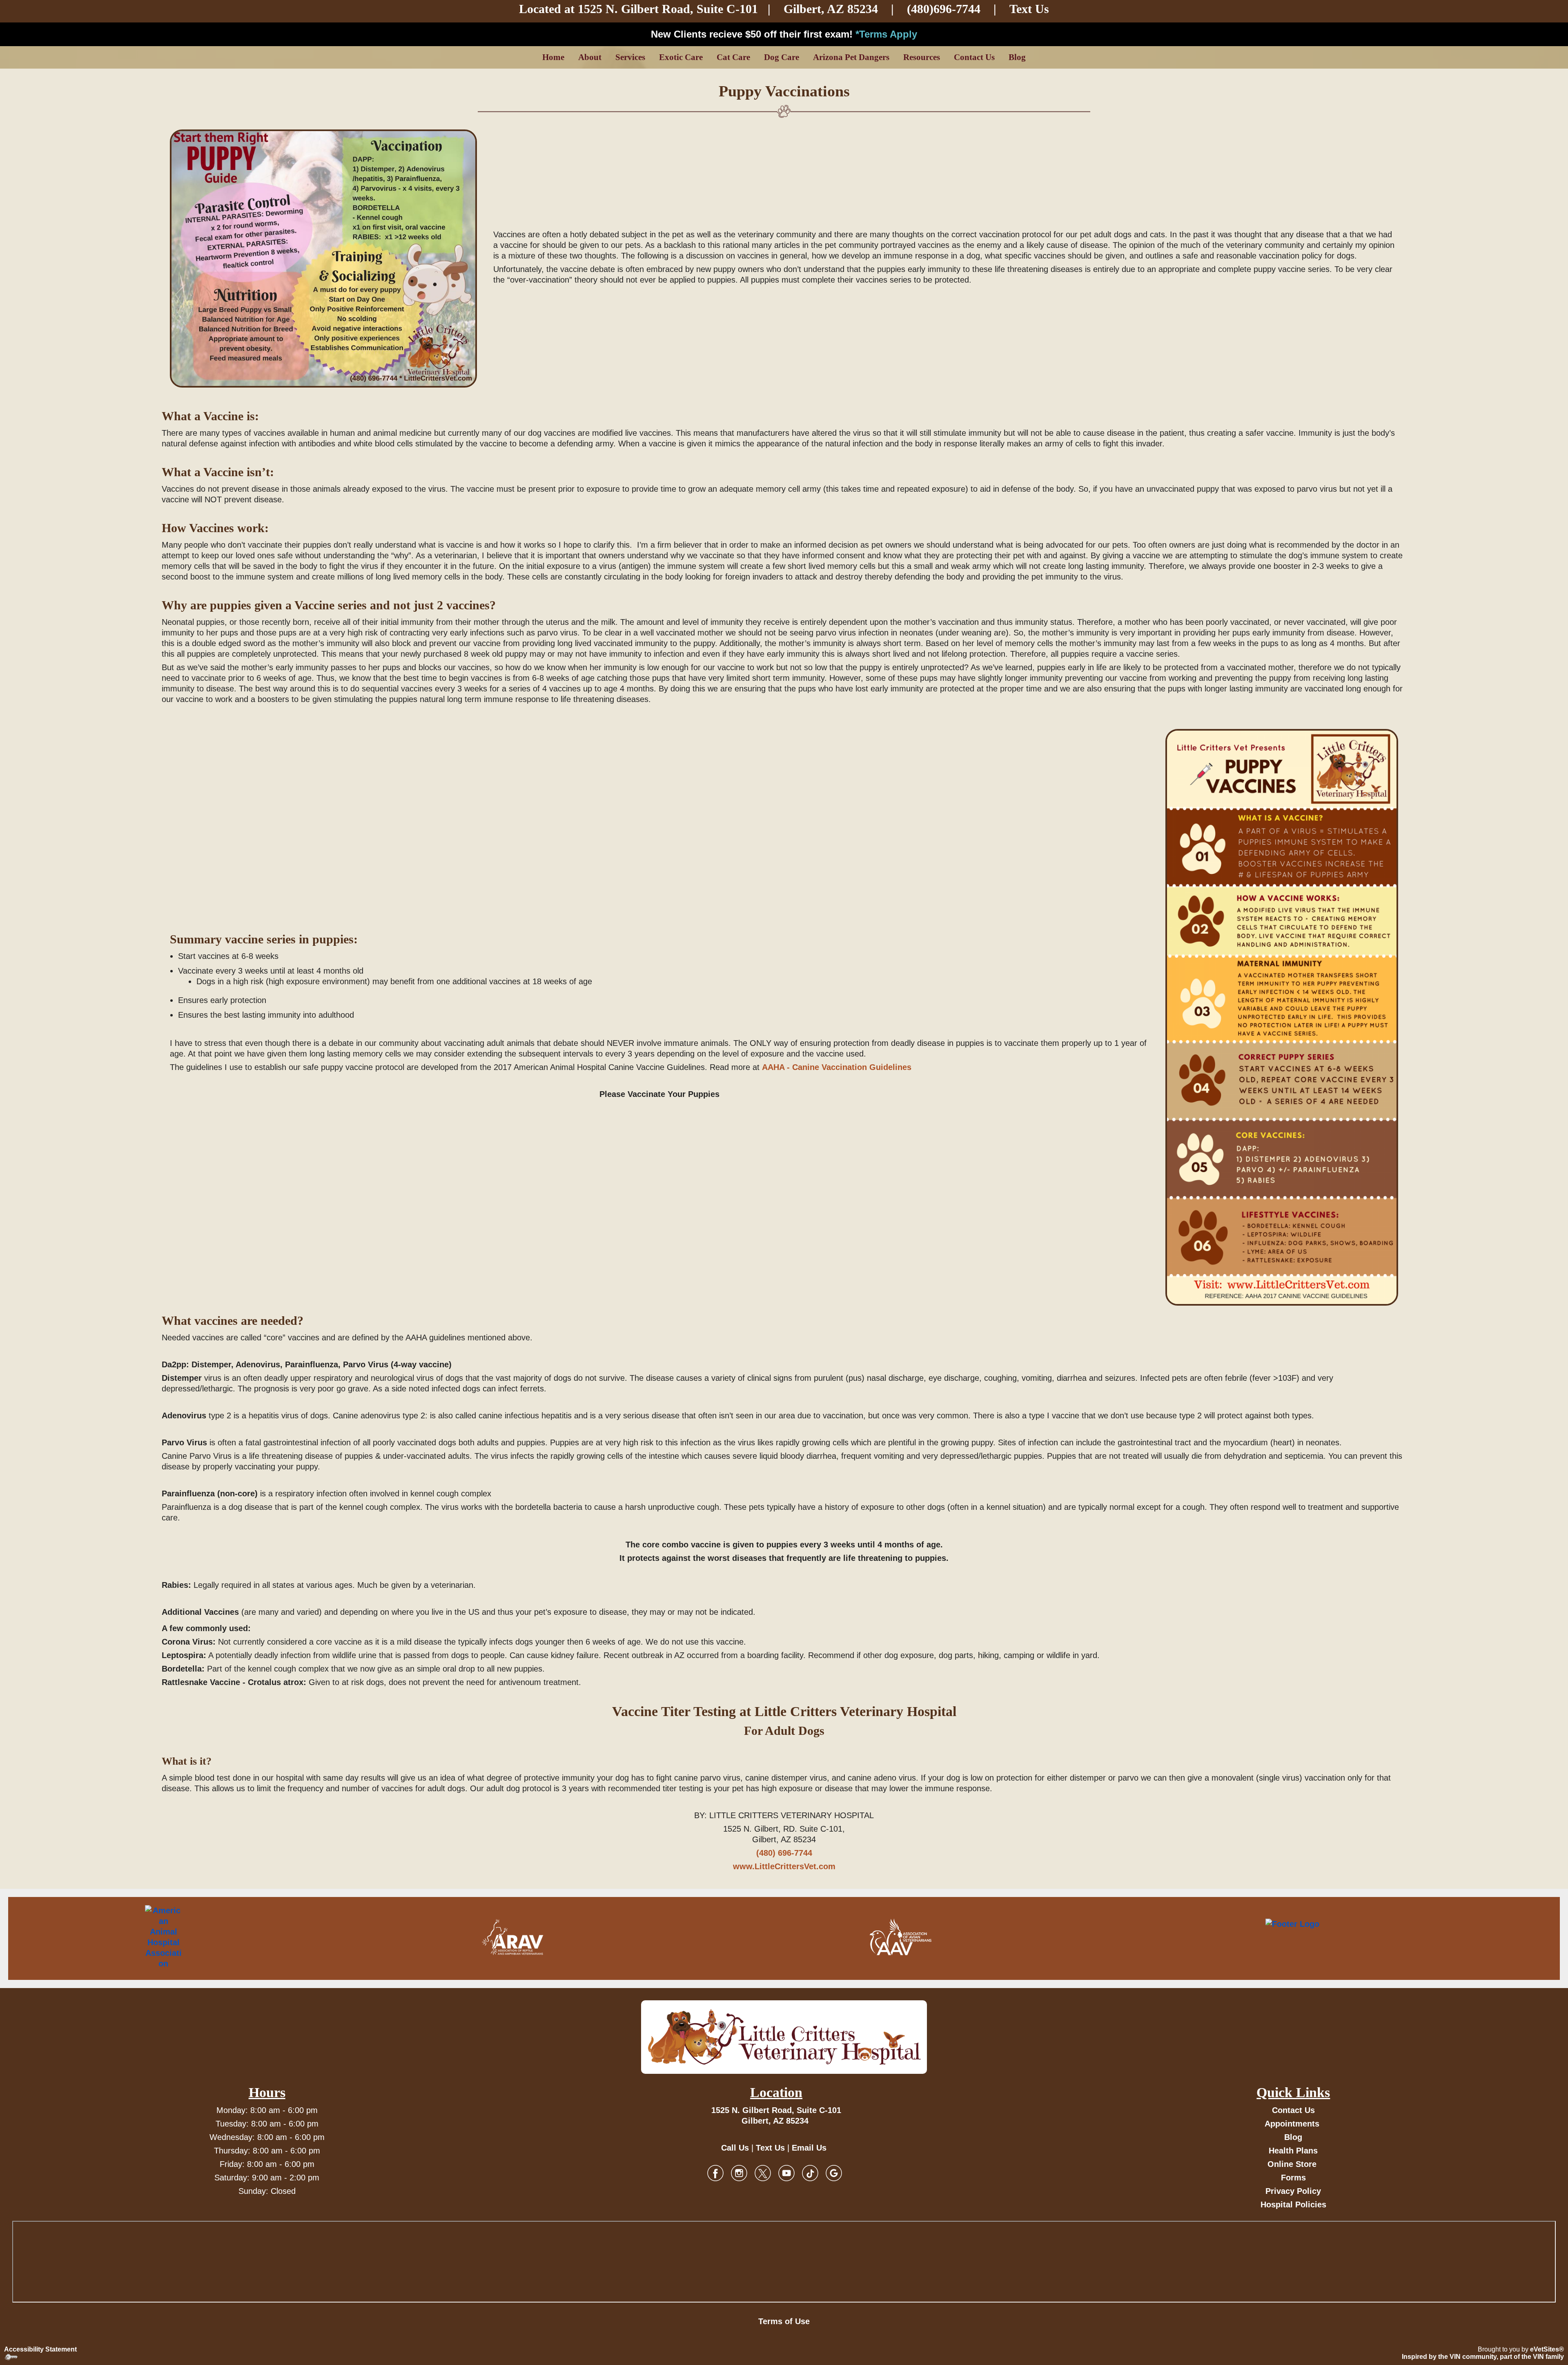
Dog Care (782, 57)
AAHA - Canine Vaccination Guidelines (837, 1067)
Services (630, 57)
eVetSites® (1547, 2349)
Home (553, 57)
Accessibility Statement (40, 2349)
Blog (1017, 57)
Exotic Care (681, 57)
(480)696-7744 (944, 9)
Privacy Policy (1293, 2191)
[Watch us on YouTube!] (786, 2172)
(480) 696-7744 (784, 1853)
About (590, 57)
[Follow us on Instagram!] (739, 2172)
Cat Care (733, 57)
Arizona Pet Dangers (851, 57)
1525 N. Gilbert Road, (637, 9)
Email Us (809, 2148)
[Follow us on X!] (763, 2172)
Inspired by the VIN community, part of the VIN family (1483, 2357)
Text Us (1029, 9)
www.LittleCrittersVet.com (784, 1866)
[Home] (784, 2037)
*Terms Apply (886, 34)
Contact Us (974, 57)
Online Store (1292, 2164)
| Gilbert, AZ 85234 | (795, 9)
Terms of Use (784, 2321)
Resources (922, 57)
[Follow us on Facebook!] (715, 2172)
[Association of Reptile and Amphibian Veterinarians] (512, 1937)
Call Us (735, 2148)
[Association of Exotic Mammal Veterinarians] (1327, 1937)
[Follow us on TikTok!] (810, 2172)
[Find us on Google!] (834, 2172)
